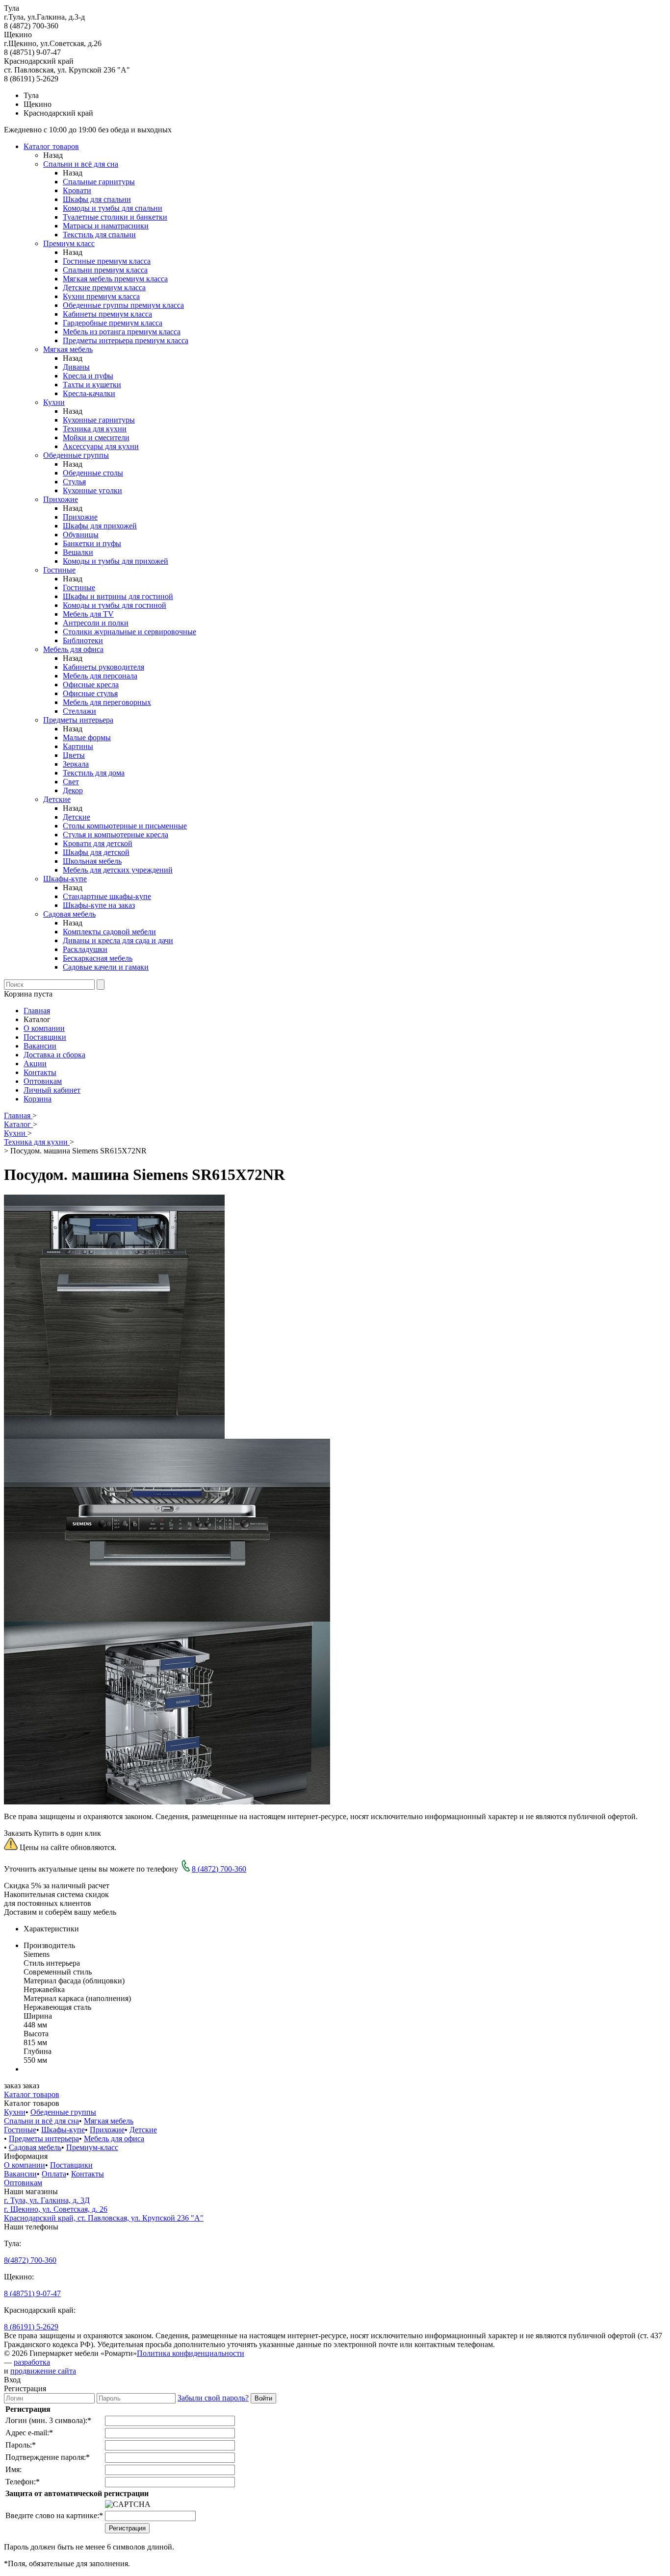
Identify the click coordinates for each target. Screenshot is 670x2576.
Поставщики (45, 1037)
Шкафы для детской (96, 852)
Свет (71, 782)
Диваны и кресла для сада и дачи (118, 940)
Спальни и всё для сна (81, 164)
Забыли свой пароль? (213, 2398)
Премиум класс (69, 243)
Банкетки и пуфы (92, 543)
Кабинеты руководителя (103, 667)
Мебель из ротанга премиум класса (122, 332)
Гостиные (59, 570)
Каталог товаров (51, 146)
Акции (35, 1063)
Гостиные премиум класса (107, 261)
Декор (73, 790)
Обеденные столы (93, 473)
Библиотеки (83, 640)
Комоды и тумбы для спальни (113, 208)
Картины (78, 746)
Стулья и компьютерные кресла (116, 835)
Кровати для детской (98, 843)
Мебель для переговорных (107, 702)
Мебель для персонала (100, 676)
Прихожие (61, 499)
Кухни (54, 402)
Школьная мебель (92, 861)
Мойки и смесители (96, 438)
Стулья (74, 482)
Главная (37, 1011)
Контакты (40, 1072)
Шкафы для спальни (97, 199)
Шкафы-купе (65, 879)
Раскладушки (85, 949)
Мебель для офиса (73, 649)
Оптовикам (43, 1081)
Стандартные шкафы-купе (107, 896)
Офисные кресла (91, 685)
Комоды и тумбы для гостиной (115, 605)
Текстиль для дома (94, 773)
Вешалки (78, 552)
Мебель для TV (88, 614)
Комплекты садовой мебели (109, 932)
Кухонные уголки (92, 490)
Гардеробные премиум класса (113, 323)
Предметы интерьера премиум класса (126, 340)
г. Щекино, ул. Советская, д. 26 (56, 2209)
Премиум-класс (92, 2147)
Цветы (74, 755)
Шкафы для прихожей (100, 526)
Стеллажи (79, 711)
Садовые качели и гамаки (106, 967)
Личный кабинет (52, 1090)
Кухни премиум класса (101, 296)
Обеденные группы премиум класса (123, 305)
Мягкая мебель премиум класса (115, 279)
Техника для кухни (95, 429)
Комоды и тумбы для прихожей (116, 561)
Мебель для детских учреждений (118, 870)
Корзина (38, 1099)
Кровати (77, 190)
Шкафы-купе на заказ (99, 905)
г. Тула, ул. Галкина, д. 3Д (47, 2200)
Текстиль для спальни (99, 235)
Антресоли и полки (96, 623)
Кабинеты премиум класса (107, 314)
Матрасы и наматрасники (106, 226)
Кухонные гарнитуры (99, 420)
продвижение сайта (43, 2371)
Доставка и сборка (54, 1055)
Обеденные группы (76, 455)
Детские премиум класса (104, 288)
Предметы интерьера (78, 720)
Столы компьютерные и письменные (125, 826)
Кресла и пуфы (88, 376)
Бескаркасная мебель (98, 958)
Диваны (76, 367)
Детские (57, 799)
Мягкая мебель (68, 349)
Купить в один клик (67, 1833)
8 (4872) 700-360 (219, 1869)
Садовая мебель (69, 914)
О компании (44, 1028)
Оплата (54, 2174)
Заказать (18, 1833)
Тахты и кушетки (92, 385)
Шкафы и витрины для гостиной (118, 596)
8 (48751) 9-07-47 (32, 2293)
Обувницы (81, 535)
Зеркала (76, 764)
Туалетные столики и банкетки (115, 217)
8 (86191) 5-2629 (31, 2327)
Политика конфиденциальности (191, 2353)
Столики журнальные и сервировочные (129, 632)
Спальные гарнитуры (99, 182)
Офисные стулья (90, 693)
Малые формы (87, 738)
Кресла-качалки (89, 393)
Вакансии (40, 1046)
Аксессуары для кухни (101, 446)
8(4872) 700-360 (30, 2260)
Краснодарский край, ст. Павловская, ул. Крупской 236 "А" (104, 2218)
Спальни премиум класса (105, 270)
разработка (32, 2362)
